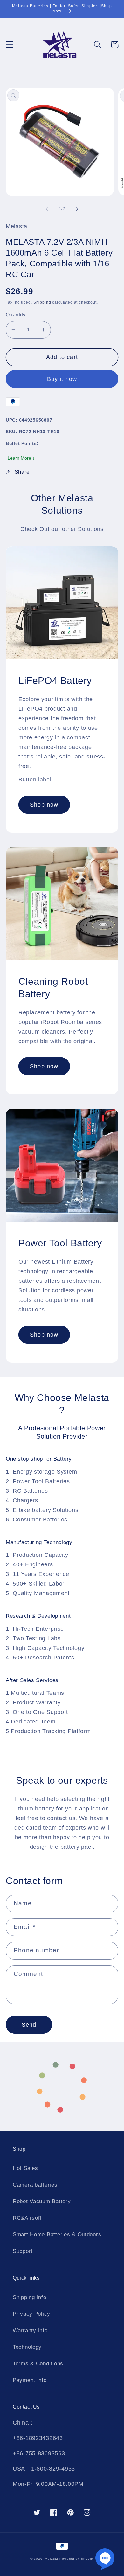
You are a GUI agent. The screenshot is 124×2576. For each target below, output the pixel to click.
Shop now (44, 805)
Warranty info (30, 2330)
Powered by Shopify (77, 2559)
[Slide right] (77, 209)
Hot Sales (25, 2168)
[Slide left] (47, 209)
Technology (27, 2347)
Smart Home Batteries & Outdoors (57, 2235)
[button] (10, 45)
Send (29, 2025)
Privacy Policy (31, 2314)
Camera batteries (35, 2185)
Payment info (30, 2380)
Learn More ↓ (21, 458)
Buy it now (62, 379)
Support (23, 2251)
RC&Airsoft (27, 2218)
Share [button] (22, 472)
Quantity (16, 315)
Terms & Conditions (38, 2364)
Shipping (42, 302)
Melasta (52, 2559)
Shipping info (29, 2297)
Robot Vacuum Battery (42, 2201)
